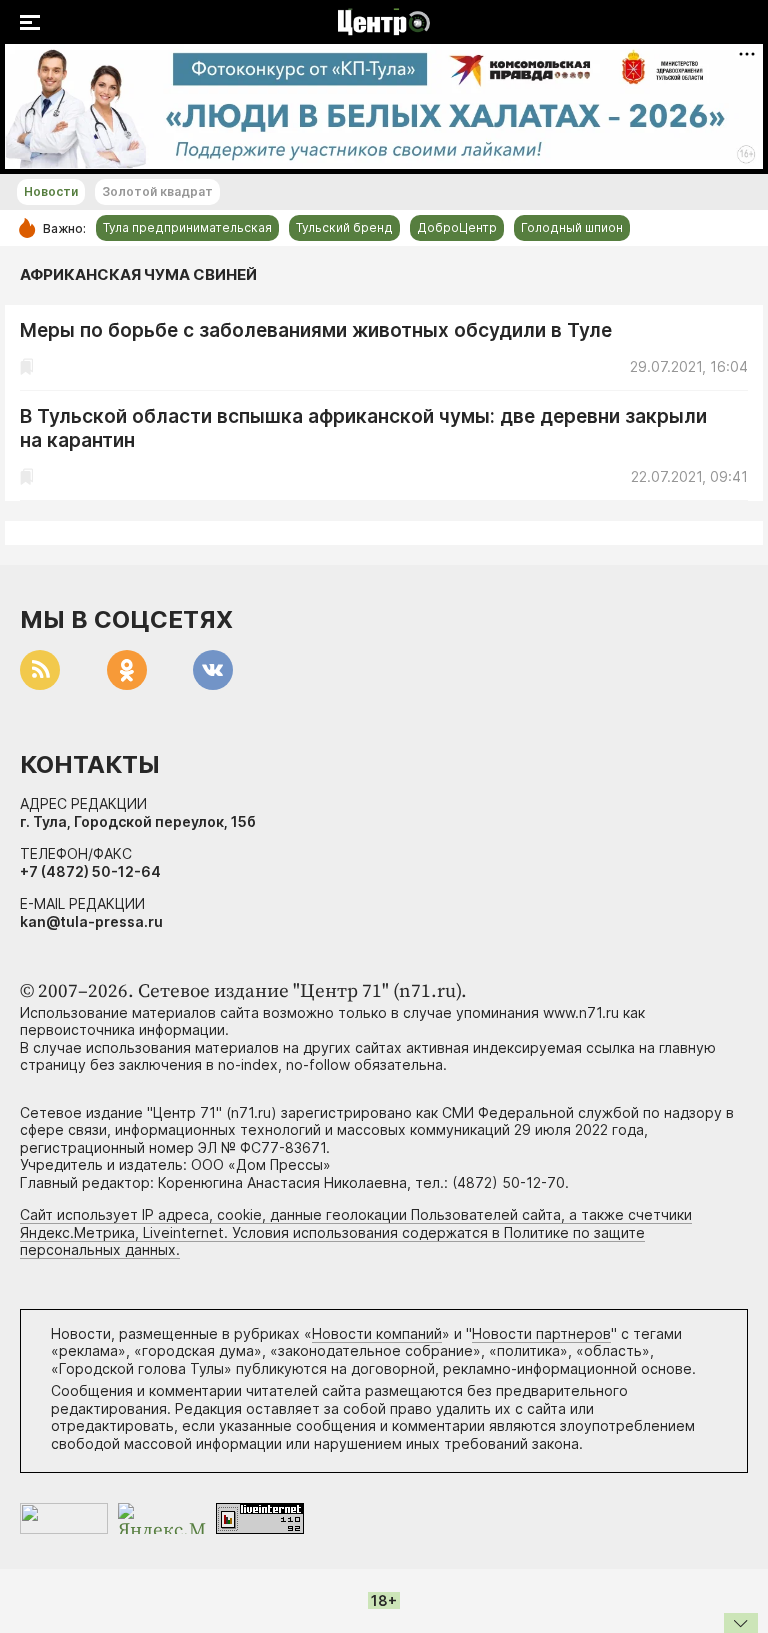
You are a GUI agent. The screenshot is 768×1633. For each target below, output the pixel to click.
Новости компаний (377, 1333)
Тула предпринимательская (187, 227)
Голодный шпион (572, 227)
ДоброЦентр (457, 227)
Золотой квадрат (157, 191)
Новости (51, 191)
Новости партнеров (541, 1333)
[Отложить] (26, 366)
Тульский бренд (344, 227)
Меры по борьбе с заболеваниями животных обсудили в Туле (316, 330)
